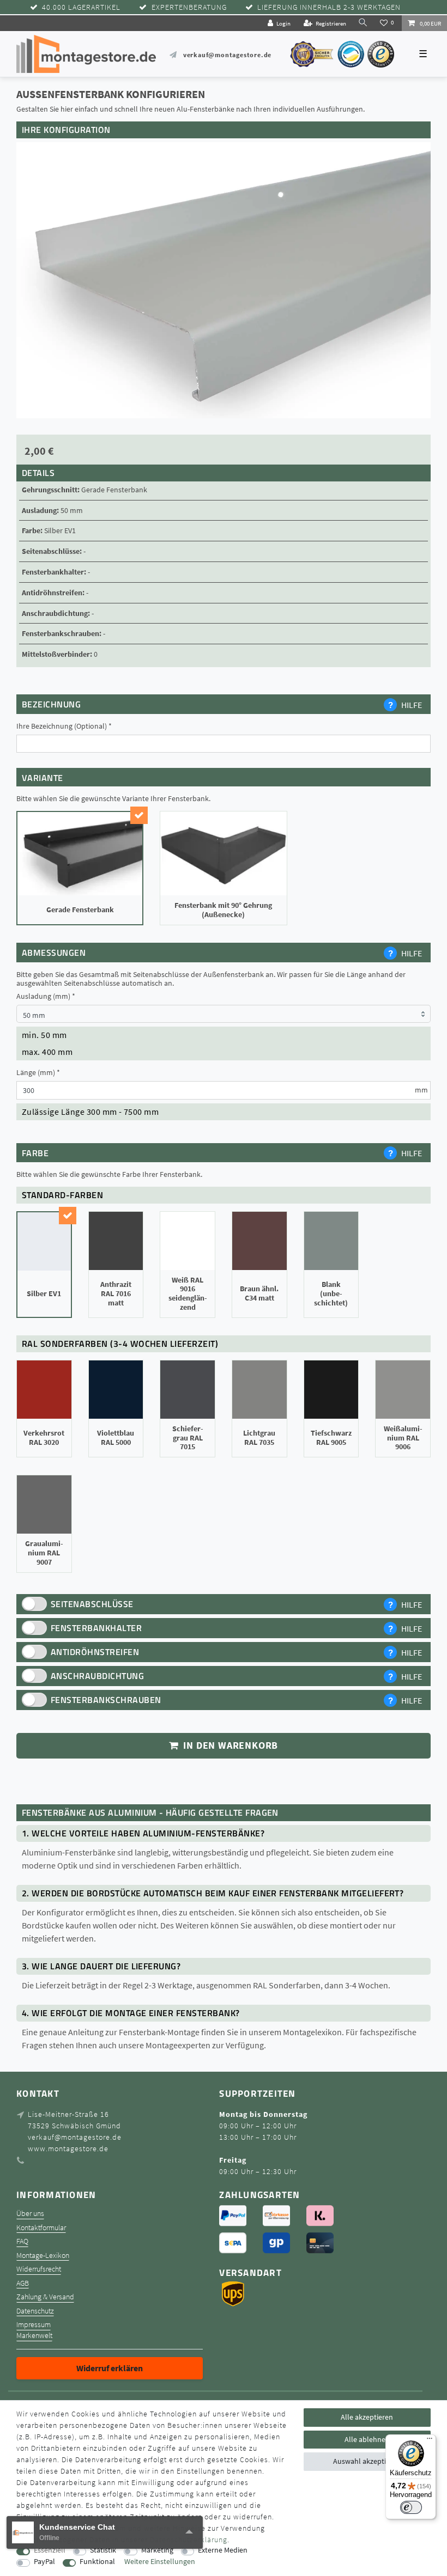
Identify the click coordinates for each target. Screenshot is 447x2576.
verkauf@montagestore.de (227, 55)
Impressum (34, 2325)
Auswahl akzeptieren (367, 2461)
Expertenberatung (189, 7)
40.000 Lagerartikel (81, 7)
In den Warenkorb (230, 1745)
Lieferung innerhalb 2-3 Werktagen (329, 7)
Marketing (157, 2550)
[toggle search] (363, 23)
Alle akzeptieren (367, 2417)
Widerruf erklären (110, 2368)
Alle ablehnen (367, 2439)
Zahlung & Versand (45, 2297)
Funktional (97, 2562)
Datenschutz (35, 2311)
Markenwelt (34, 2336)
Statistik (103, 2550)
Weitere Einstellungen (160, 2562)
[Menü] (430, 2441)
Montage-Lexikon (43, 2255)
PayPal (44, 2562)
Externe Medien (223, 2550)
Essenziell (50, 2550)
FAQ (22, 2241)
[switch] (411, 2507)
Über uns (30, 2214)
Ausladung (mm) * (46, 996)
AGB (23, 2283)
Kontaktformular (41, 2228)
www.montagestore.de (68, 2148)
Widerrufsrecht (39, 2269)
